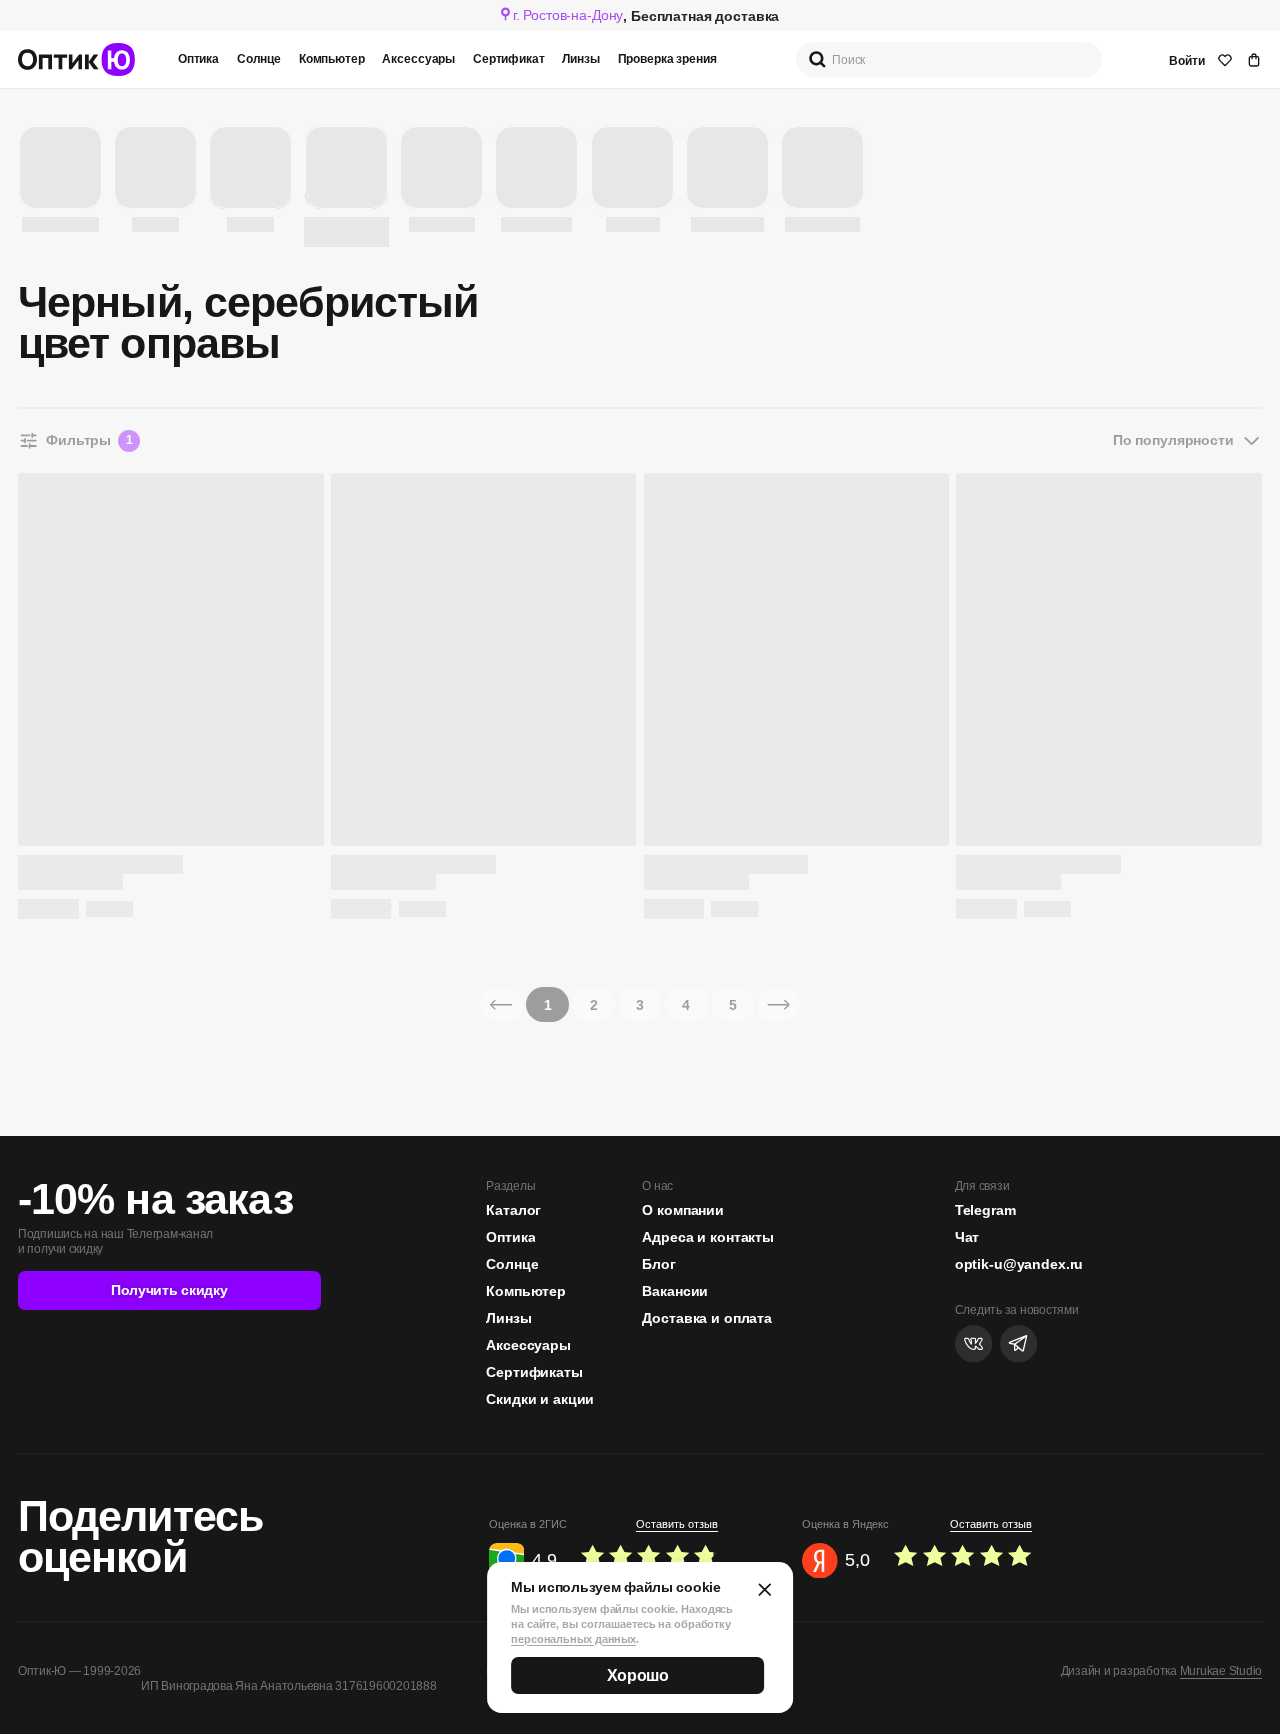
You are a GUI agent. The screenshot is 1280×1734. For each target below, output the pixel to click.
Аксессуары (418, 59)
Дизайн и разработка (1162, 1671)
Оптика (198, 59)
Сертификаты (534, 1372)
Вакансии (675, 1291)
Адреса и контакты (708, 1237)
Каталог (513, 1210)
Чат (967, 1237)
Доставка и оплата (707, 1318)
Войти (1186, 61)
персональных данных (573, 1639)
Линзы (580, 59)
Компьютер (332, 59)
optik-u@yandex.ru (1019, 1264)
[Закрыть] (764, 1589)
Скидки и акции (540, 1399)
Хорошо (638, 1675)
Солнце (259, 59)
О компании (683, 1210)
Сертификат (509, 59)
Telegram (985, 1210)
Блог (658, 1264)
